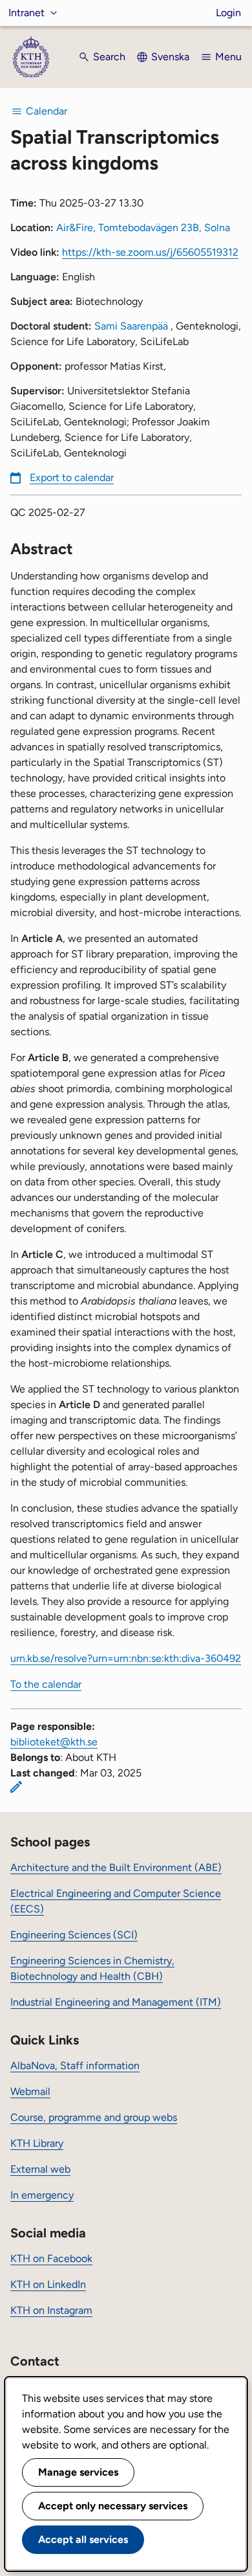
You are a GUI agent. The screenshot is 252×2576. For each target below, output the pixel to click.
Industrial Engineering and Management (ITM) (116, 2002)
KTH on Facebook (51, 2258)
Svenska (170, 57)
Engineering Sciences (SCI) (74, 1935)
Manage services (78, 2472)
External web (40, 2169)
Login (228, 13)
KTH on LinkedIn (48, 2284)
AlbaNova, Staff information (75, 2066)
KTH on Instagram (51, 2310)
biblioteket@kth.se (54, 1742)
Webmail (30, 2091)
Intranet (26, 13)
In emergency (42, 2195)
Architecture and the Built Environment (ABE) (116, 1867)
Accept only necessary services (113, 2506)
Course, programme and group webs (94, 2117)
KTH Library (37, 2143)
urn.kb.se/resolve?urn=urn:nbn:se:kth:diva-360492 (126, 1658)
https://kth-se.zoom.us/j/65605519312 (150, 252)
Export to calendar (72, 477)
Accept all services (83, 2539)
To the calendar (46, 1684)
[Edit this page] (16, 1787)
